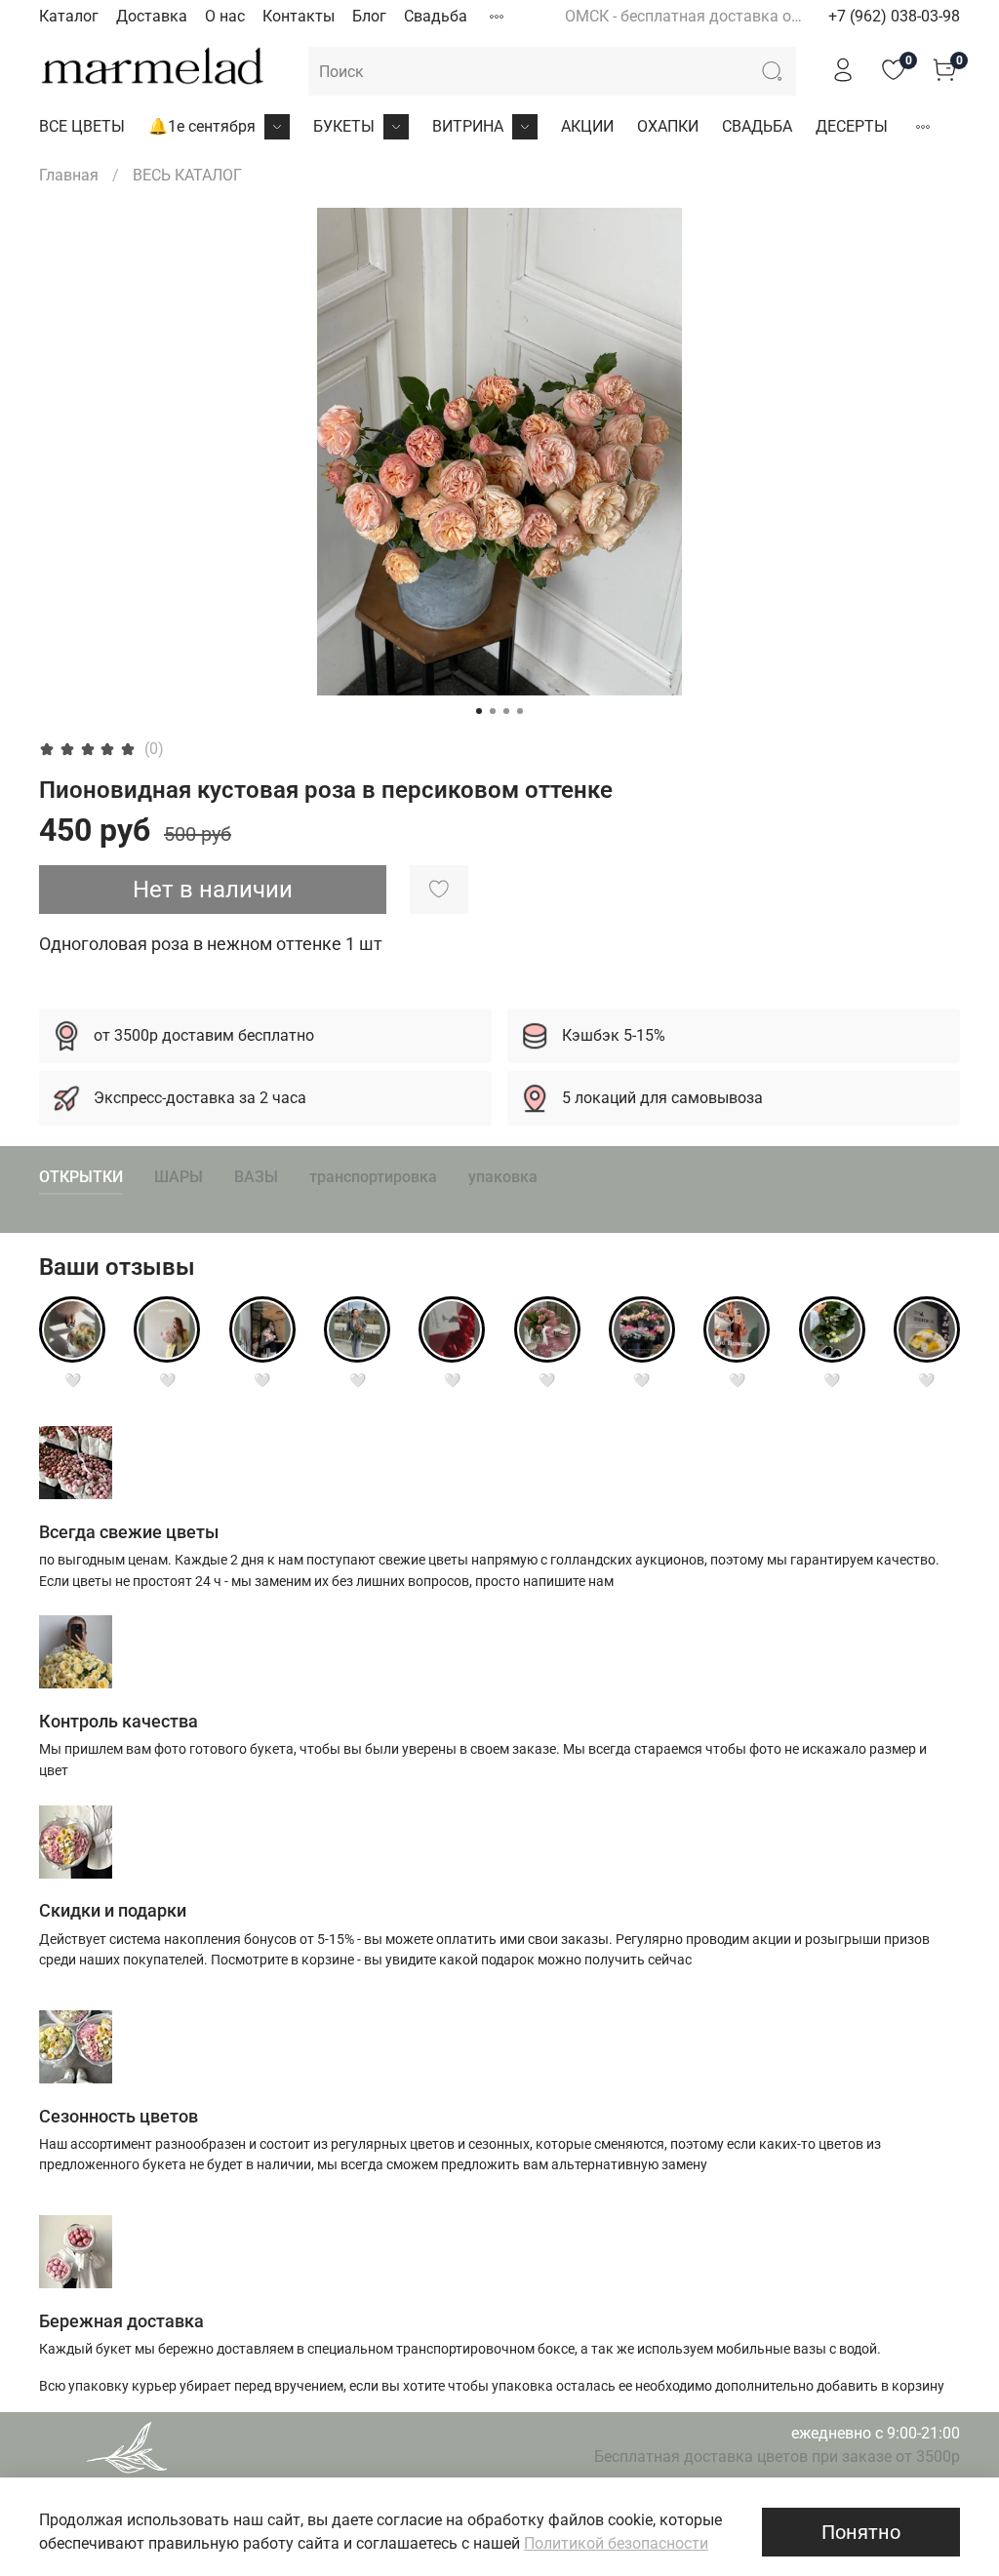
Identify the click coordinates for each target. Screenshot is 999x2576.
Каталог (69, 16)
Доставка (152, 16)
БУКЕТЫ (344, 126)
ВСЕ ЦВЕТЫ (82, 126)
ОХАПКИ (668, 126)
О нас (225, 16)
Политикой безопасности (616, 2543)
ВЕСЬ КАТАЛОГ (187, 175)
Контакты (299, 16)
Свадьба (436, 16)
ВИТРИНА (468, 126)
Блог (369, 16)
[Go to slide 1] (479, 711)
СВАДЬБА (757, 126)
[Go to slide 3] (506, 711)
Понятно (861, 2532)
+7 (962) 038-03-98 (894, 16)
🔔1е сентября (202, 126)
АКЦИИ (587, 126)
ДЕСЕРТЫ (852, 126)
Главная (69, 175)
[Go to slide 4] (520, 711)
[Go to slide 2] (493, 711)
